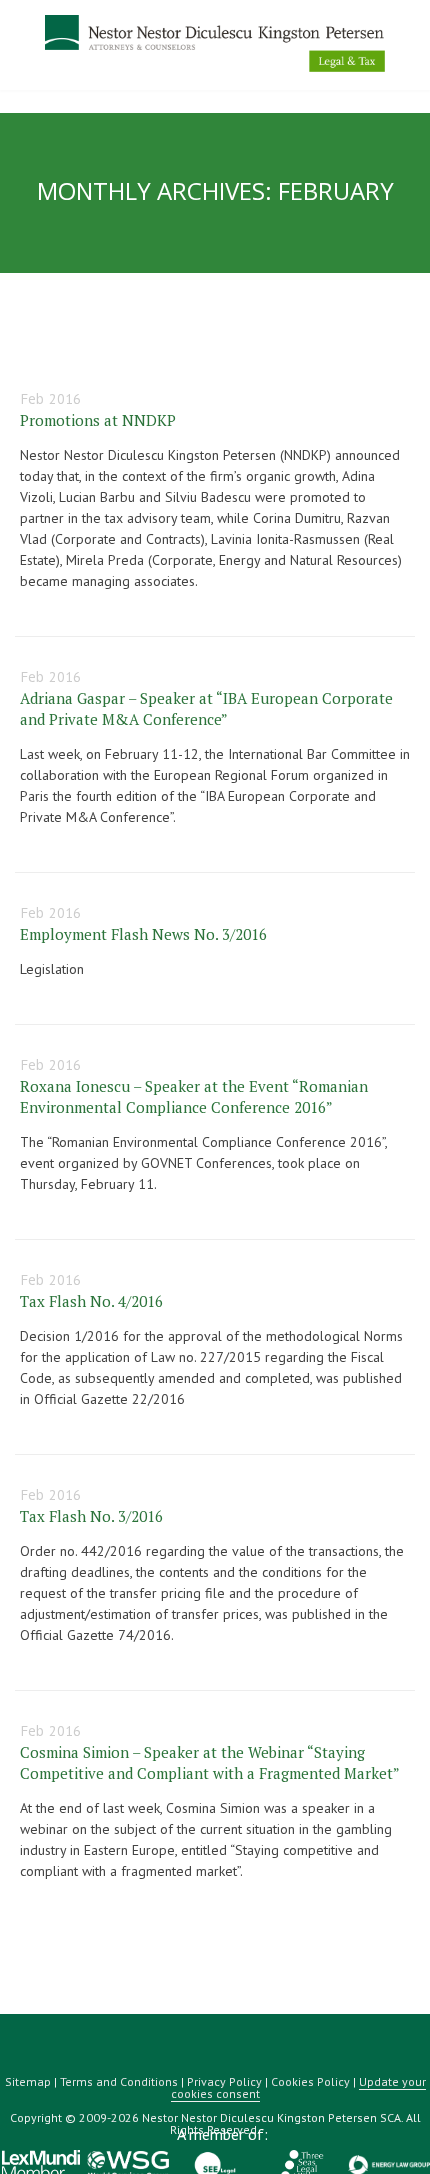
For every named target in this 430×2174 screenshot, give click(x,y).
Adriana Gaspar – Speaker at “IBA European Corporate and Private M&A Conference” (206, 708)
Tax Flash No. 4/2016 (91, 1301)
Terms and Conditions (119, 2081)
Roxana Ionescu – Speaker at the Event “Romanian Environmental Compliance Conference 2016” (194, 1096)
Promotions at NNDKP (98, 420)
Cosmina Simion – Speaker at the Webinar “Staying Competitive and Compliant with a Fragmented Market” (210, 1762)
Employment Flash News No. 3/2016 (143, 934)
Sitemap (28, 2081)
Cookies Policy (310, 2081)
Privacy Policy (224, 2081)
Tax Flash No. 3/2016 (91, 1516)
